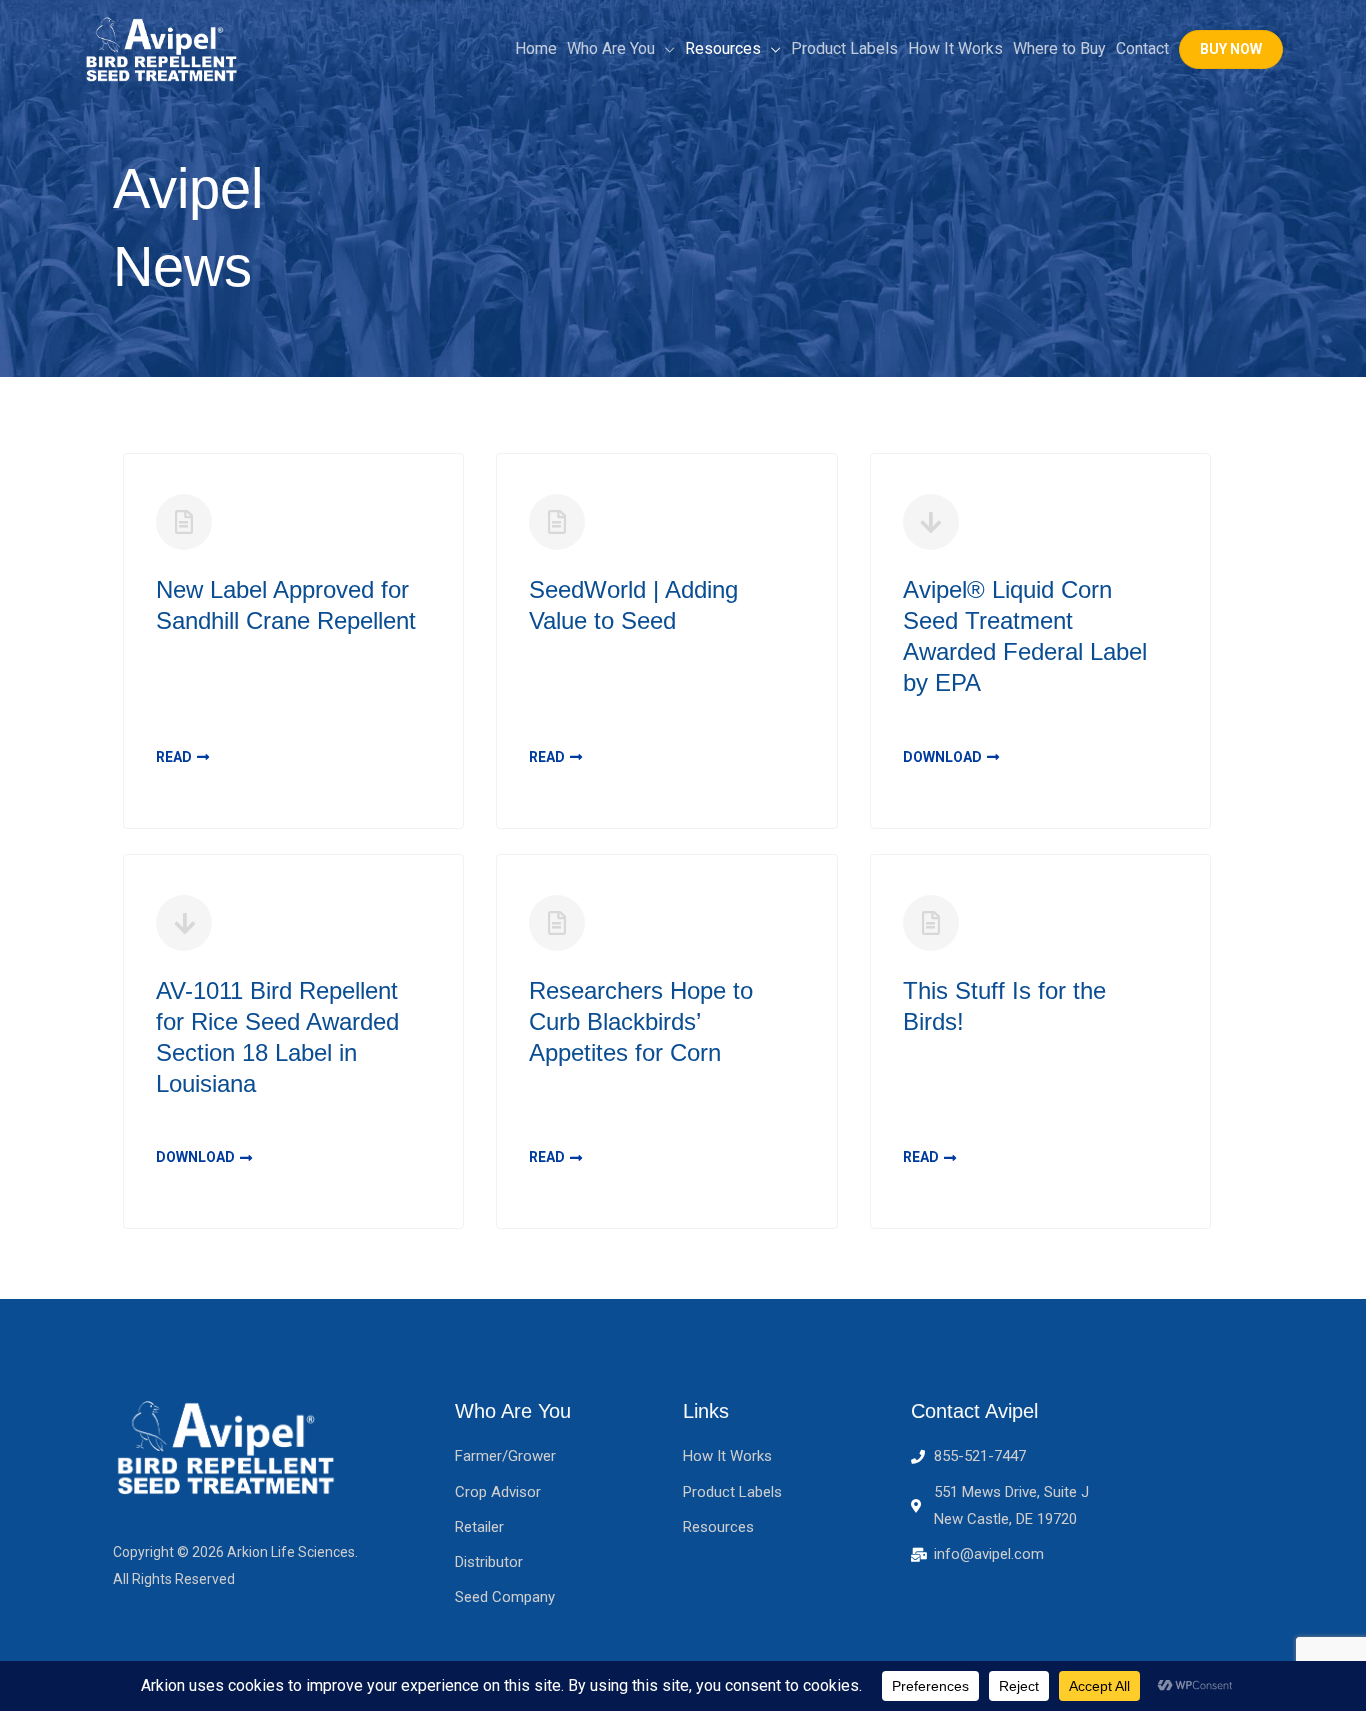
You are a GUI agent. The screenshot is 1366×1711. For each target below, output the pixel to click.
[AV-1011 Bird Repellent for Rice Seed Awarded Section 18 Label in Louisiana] (184, 923)
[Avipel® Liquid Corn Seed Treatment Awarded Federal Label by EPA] (931, 522)
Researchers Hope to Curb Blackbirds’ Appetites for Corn (641, 1021)
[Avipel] (163, 47)
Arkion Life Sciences (291, 1552)
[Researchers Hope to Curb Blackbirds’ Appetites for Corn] (557, 923)
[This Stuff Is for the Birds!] (931, 923)
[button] (1231, 49)
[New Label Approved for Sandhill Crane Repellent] (184, 522)
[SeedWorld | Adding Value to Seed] (557, 522)
